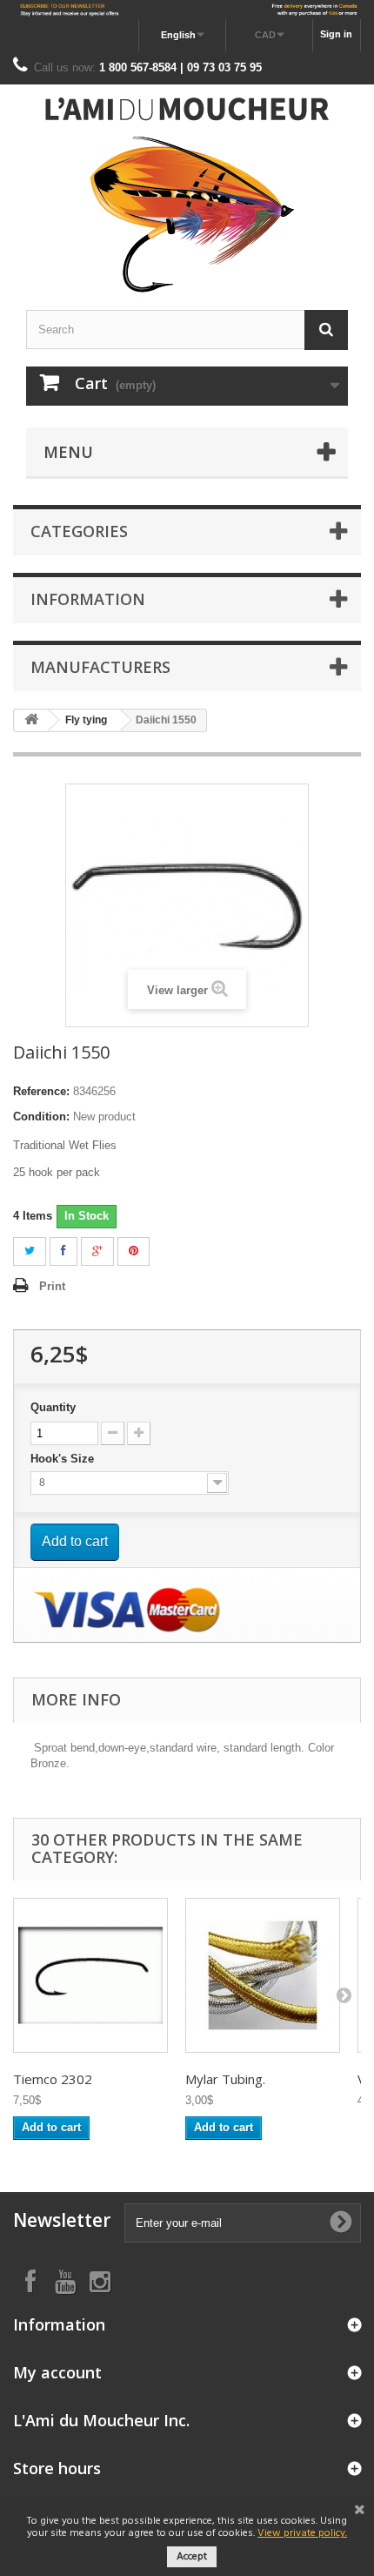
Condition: (41, 1116)
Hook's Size (64, 1459)
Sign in (336, 34)
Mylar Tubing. (225, 2079)
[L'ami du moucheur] (187, 195)
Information (88, 599)
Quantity (53, 1407)
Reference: (41, 1091)
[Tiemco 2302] (90, 1975)
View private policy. (302, 2533)
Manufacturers (100, 667)
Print (52, 1286)
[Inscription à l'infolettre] (187, 10)
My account (57, 2372)
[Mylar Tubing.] (263, 1975)
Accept (192, 2557)
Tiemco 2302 (53, 2079)
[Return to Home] (31, 720)
